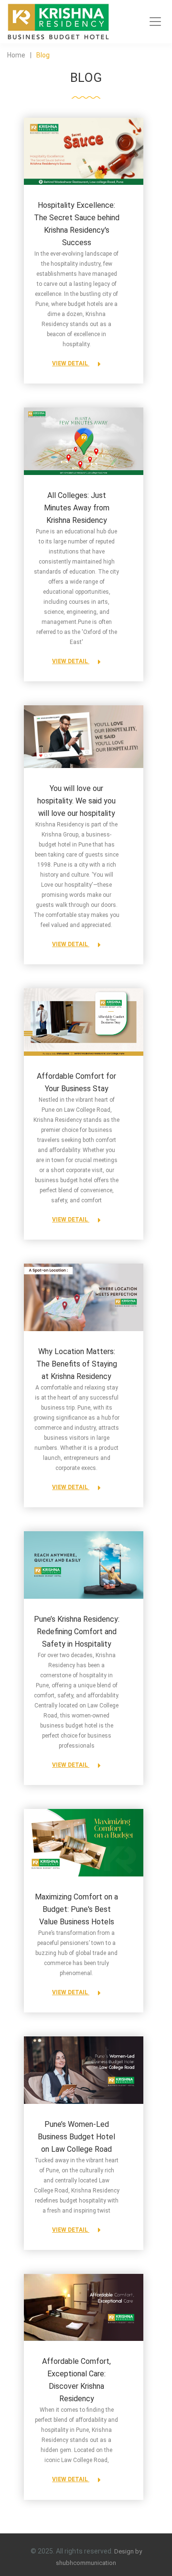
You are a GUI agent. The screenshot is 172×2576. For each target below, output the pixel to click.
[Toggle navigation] (155, 22)
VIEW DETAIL (71, 363)
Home (16, 55)
